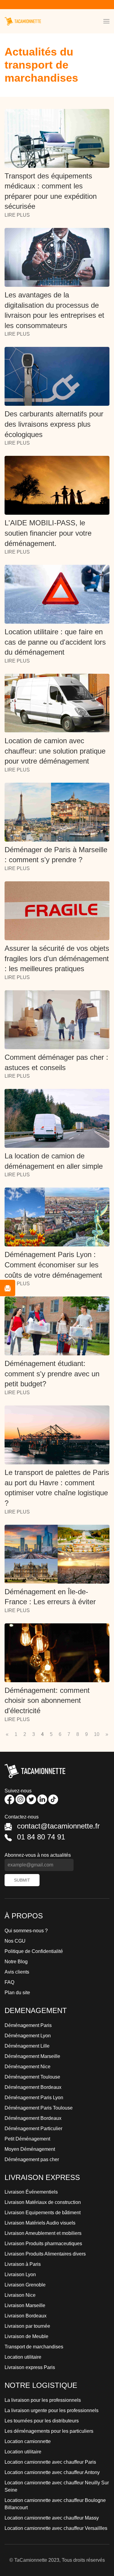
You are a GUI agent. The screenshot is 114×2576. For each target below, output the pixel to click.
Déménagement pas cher (32, 2159)
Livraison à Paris (23, 2264)
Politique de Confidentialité (34, 1951)
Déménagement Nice (28, 2067)
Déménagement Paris (28, 2025)
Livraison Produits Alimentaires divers (45, 2254)
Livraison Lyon (20, 2274)
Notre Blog (16, 1962)
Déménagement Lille (27, 2046)
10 (97, 1734)
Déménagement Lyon (28, 2036)
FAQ (9, 1982)
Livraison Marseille (25, 2305)
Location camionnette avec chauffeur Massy (52, 2518)
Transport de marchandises (34, 2347)
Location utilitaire (23, 2357)
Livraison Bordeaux (26, 2316)
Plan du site (17, 1993)
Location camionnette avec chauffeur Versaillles (56, 2528)
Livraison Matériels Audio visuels (40, 2223)
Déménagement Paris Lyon (34, 2098)
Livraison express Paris (30, 2367)
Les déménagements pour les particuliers (49, 2431)
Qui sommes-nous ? (26, 1931)
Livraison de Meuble (26, 2336)
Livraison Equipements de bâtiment (43, 2213)
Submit (22, 1880)
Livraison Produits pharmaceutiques (43, 2244)
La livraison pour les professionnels (43, 2400)
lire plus (17, 215)
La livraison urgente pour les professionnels (52, 2410)
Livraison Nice (20, 2295)
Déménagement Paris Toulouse (39, 2108)
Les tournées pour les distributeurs (42, 2421)
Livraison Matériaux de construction (43, 2202)
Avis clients (17, 1972)
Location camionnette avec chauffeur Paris (50, 2462)
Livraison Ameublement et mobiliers (43, 2233)
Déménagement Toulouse (32, 2077)
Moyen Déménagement (30, 2149)
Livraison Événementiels (31, 2192)
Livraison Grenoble (25, 2285)
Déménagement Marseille (32, 2056)
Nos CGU (15, 1941)
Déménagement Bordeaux (33, 2087)
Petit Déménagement (27, 2139)
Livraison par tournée (27, 2326)
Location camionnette (28, 2441)
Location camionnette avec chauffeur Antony (52, 2472)
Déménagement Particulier (33, 2129)
